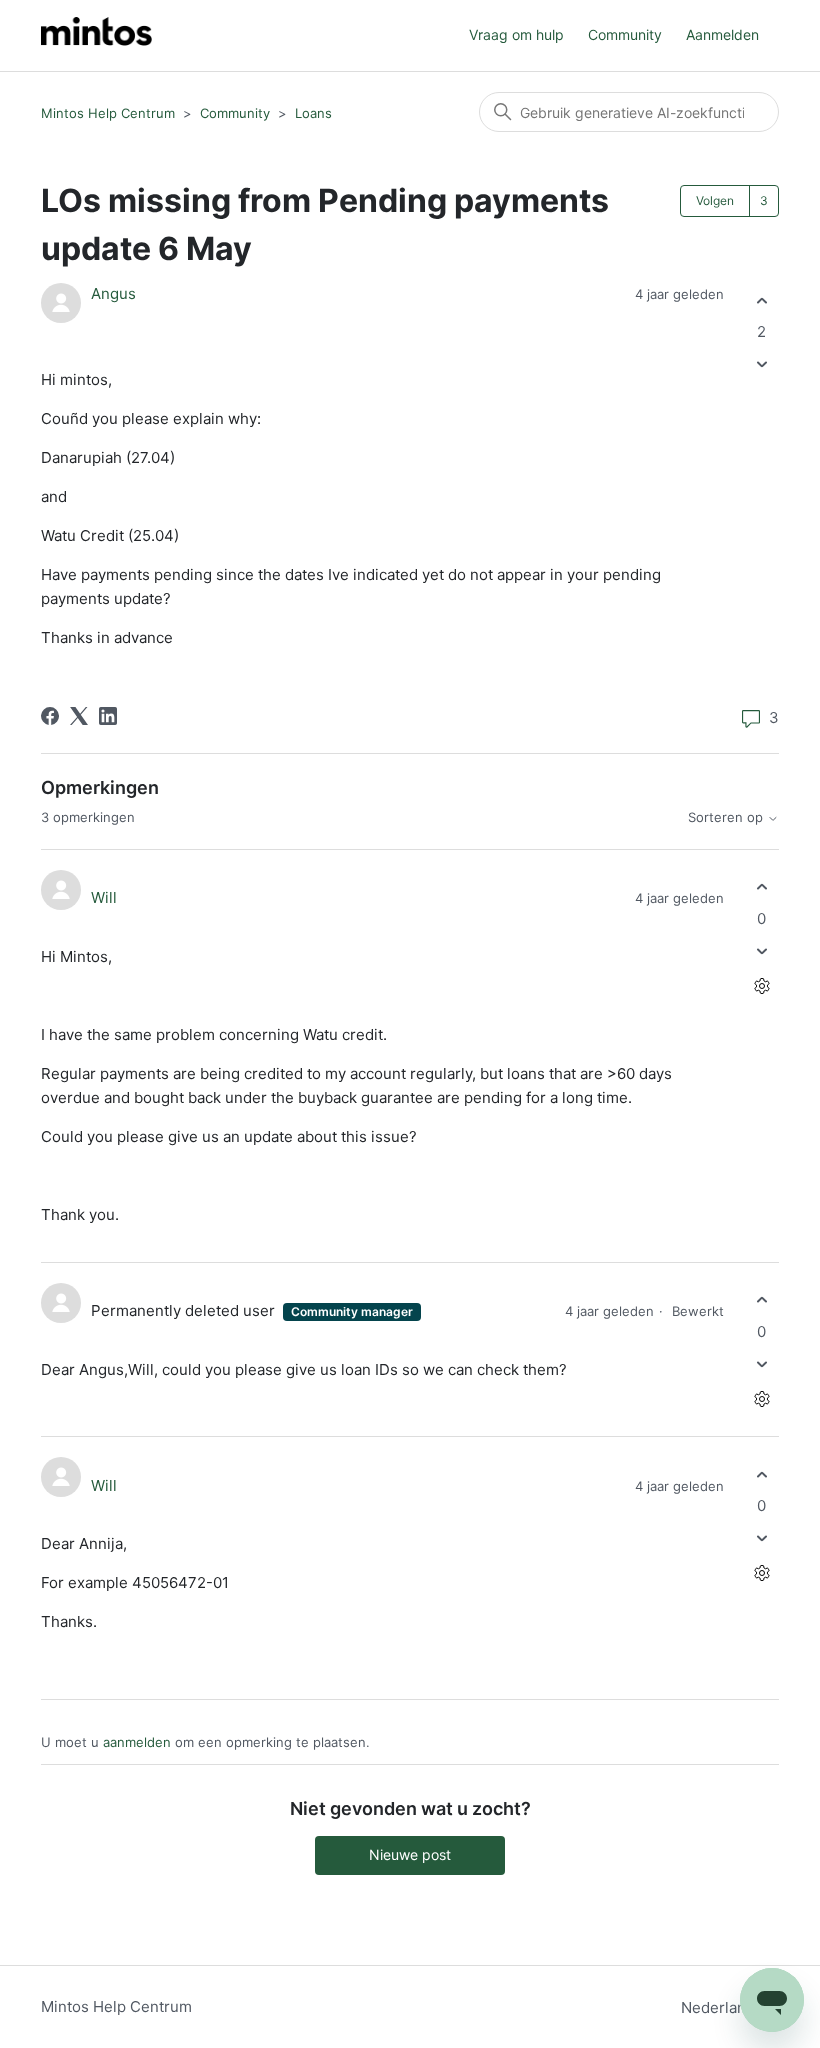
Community (625, 34)
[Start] (96, 35)
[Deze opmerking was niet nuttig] (761, 950)
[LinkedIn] (108, 716)
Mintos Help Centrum (108, 113)
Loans (313, 113)
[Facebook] (50, 716)
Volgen (715, 200)
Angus (113, 293)
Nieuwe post (410, 1854)
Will (104, 897)
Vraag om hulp (516, 34)
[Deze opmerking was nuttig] (761, 887)
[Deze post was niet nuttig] (761, 364)
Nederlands (724, 2007)
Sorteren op (727, 817)
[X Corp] (79, 716)
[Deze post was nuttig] (761, 300)
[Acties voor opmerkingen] (761, 985)
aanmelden (137, 1742)
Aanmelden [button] (722, 34)
